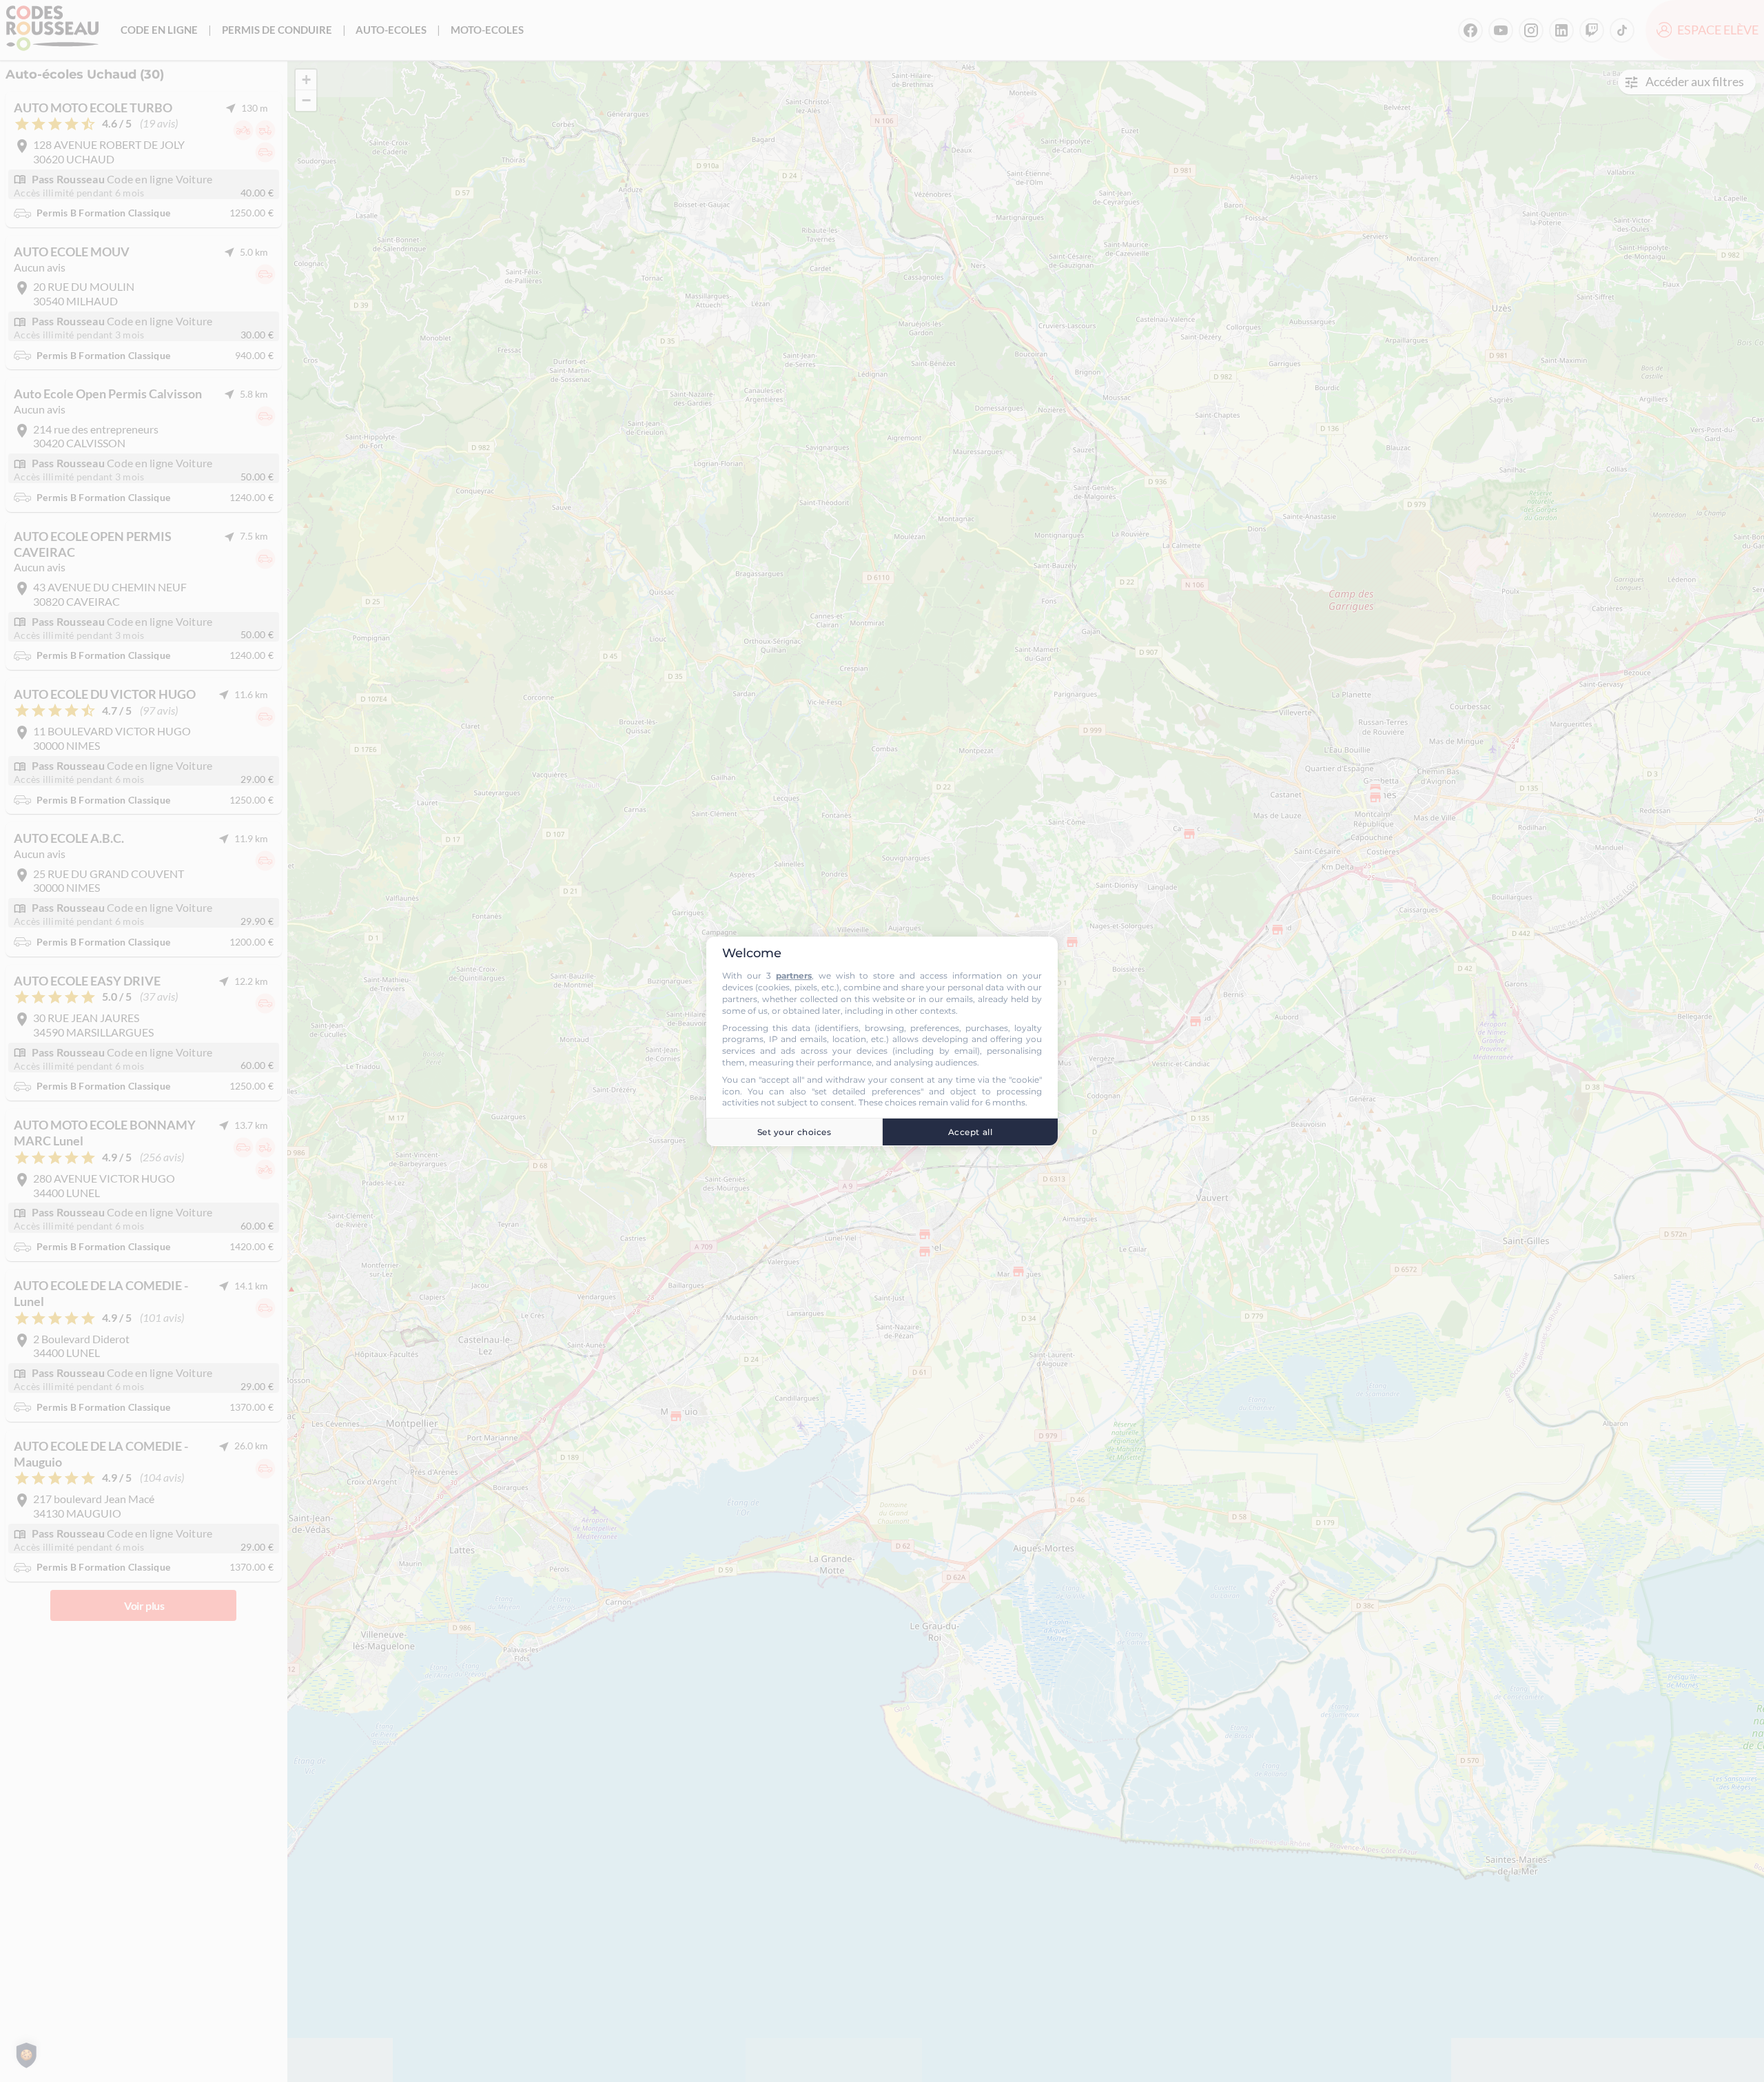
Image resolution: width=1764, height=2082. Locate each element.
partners (794, 976)
